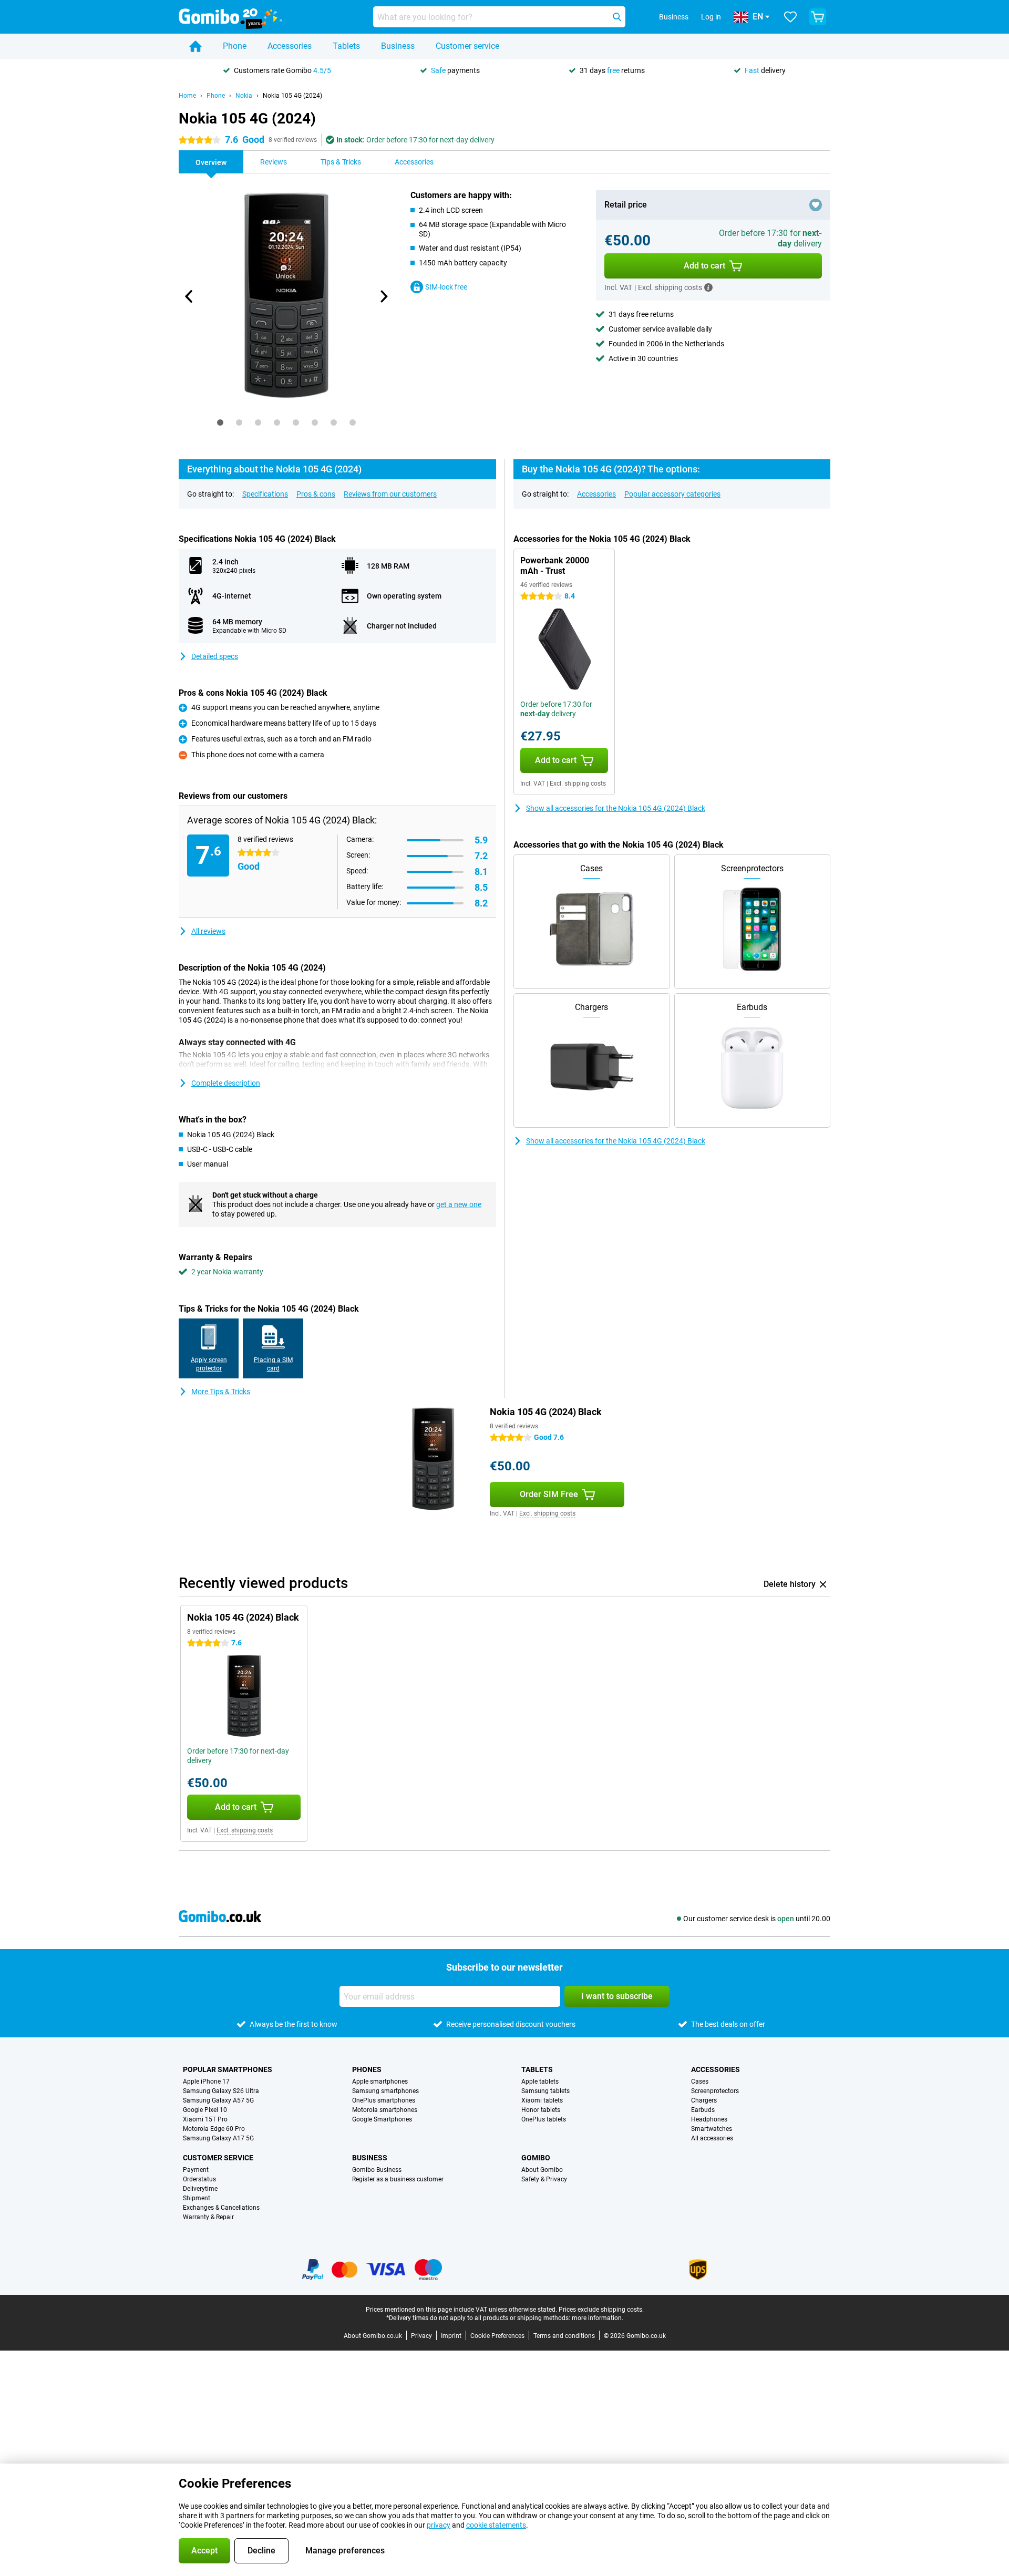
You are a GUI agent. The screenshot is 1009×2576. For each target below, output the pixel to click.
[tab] (220, 423)
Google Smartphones (382, 2119)
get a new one (459, 1204)
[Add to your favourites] (816, 205)
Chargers (704, 2100)
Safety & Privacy (544, 2179)
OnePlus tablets (544, 2119)
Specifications (265, 494)
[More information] (708, 287)
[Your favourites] (790, 17)
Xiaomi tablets (542, 2100)
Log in (711, 17)
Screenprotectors (715, 2091)
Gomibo (536, 2158)
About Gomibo (542, 2170)
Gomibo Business (377, 2170)
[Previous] (189, 296)
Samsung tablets (545, 2091)
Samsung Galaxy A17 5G (218, 2138)
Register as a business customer (398, 2179)
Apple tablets (540, 2082)
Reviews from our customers (390, 494)
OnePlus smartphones (384, 2100)
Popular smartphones (228, 2069)
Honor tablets (541, 2110)
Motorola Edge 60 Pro (214, 2129)
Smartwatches (712, 2129)
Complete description (226, 1083)
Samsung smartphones (385, 2091)
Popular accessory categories (672, 494)
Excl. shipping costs (578, 784)
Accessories (290, 46)
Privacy (421, 2336)
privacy (439, 2525)
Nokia (244, 96)
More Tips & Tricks (221, 1392)
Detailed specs (215, 656)
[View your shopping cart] (818, 17)
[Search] (617, 17)
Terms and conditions (564, 2336)
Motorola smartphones (385, 2110)
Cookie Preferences (497, 2336)
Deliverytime (200, 2189)
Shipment (197, 2198)
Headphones (709, 2119)
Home (187, 96)
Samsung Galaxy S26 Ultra (221, 2091)
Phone (235, 46)
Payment (196, 2170)
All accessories (712, 2138)
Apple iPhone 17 (206, 2082)
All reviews (208, 931)
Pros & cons (316, 494)
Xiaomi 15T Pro (205, 2119)
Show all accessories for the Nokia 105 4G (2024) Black (616, 808)
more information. (598, 2318)
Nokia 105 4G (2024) (292, 96)
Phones (367, 2069)
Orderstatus (199, 2179)
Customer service (467, 46)
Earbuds (703, 2110)
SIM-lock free (446, 287)
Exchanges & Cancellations (221, 2208)
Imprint (451, 2336)
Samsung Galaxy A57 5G (218, 2100)
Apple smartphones (380, 2082)
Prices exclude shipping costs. (601, 2310)
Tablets (346, 46)
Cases (700, 2082)
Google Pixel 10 (205, 2110)
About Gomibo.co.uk (373, 2336)
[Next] (383, 296)
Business (398, 46)
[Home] (195, 46)
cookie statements (496, 2525)
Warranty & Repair (208, 2217)
